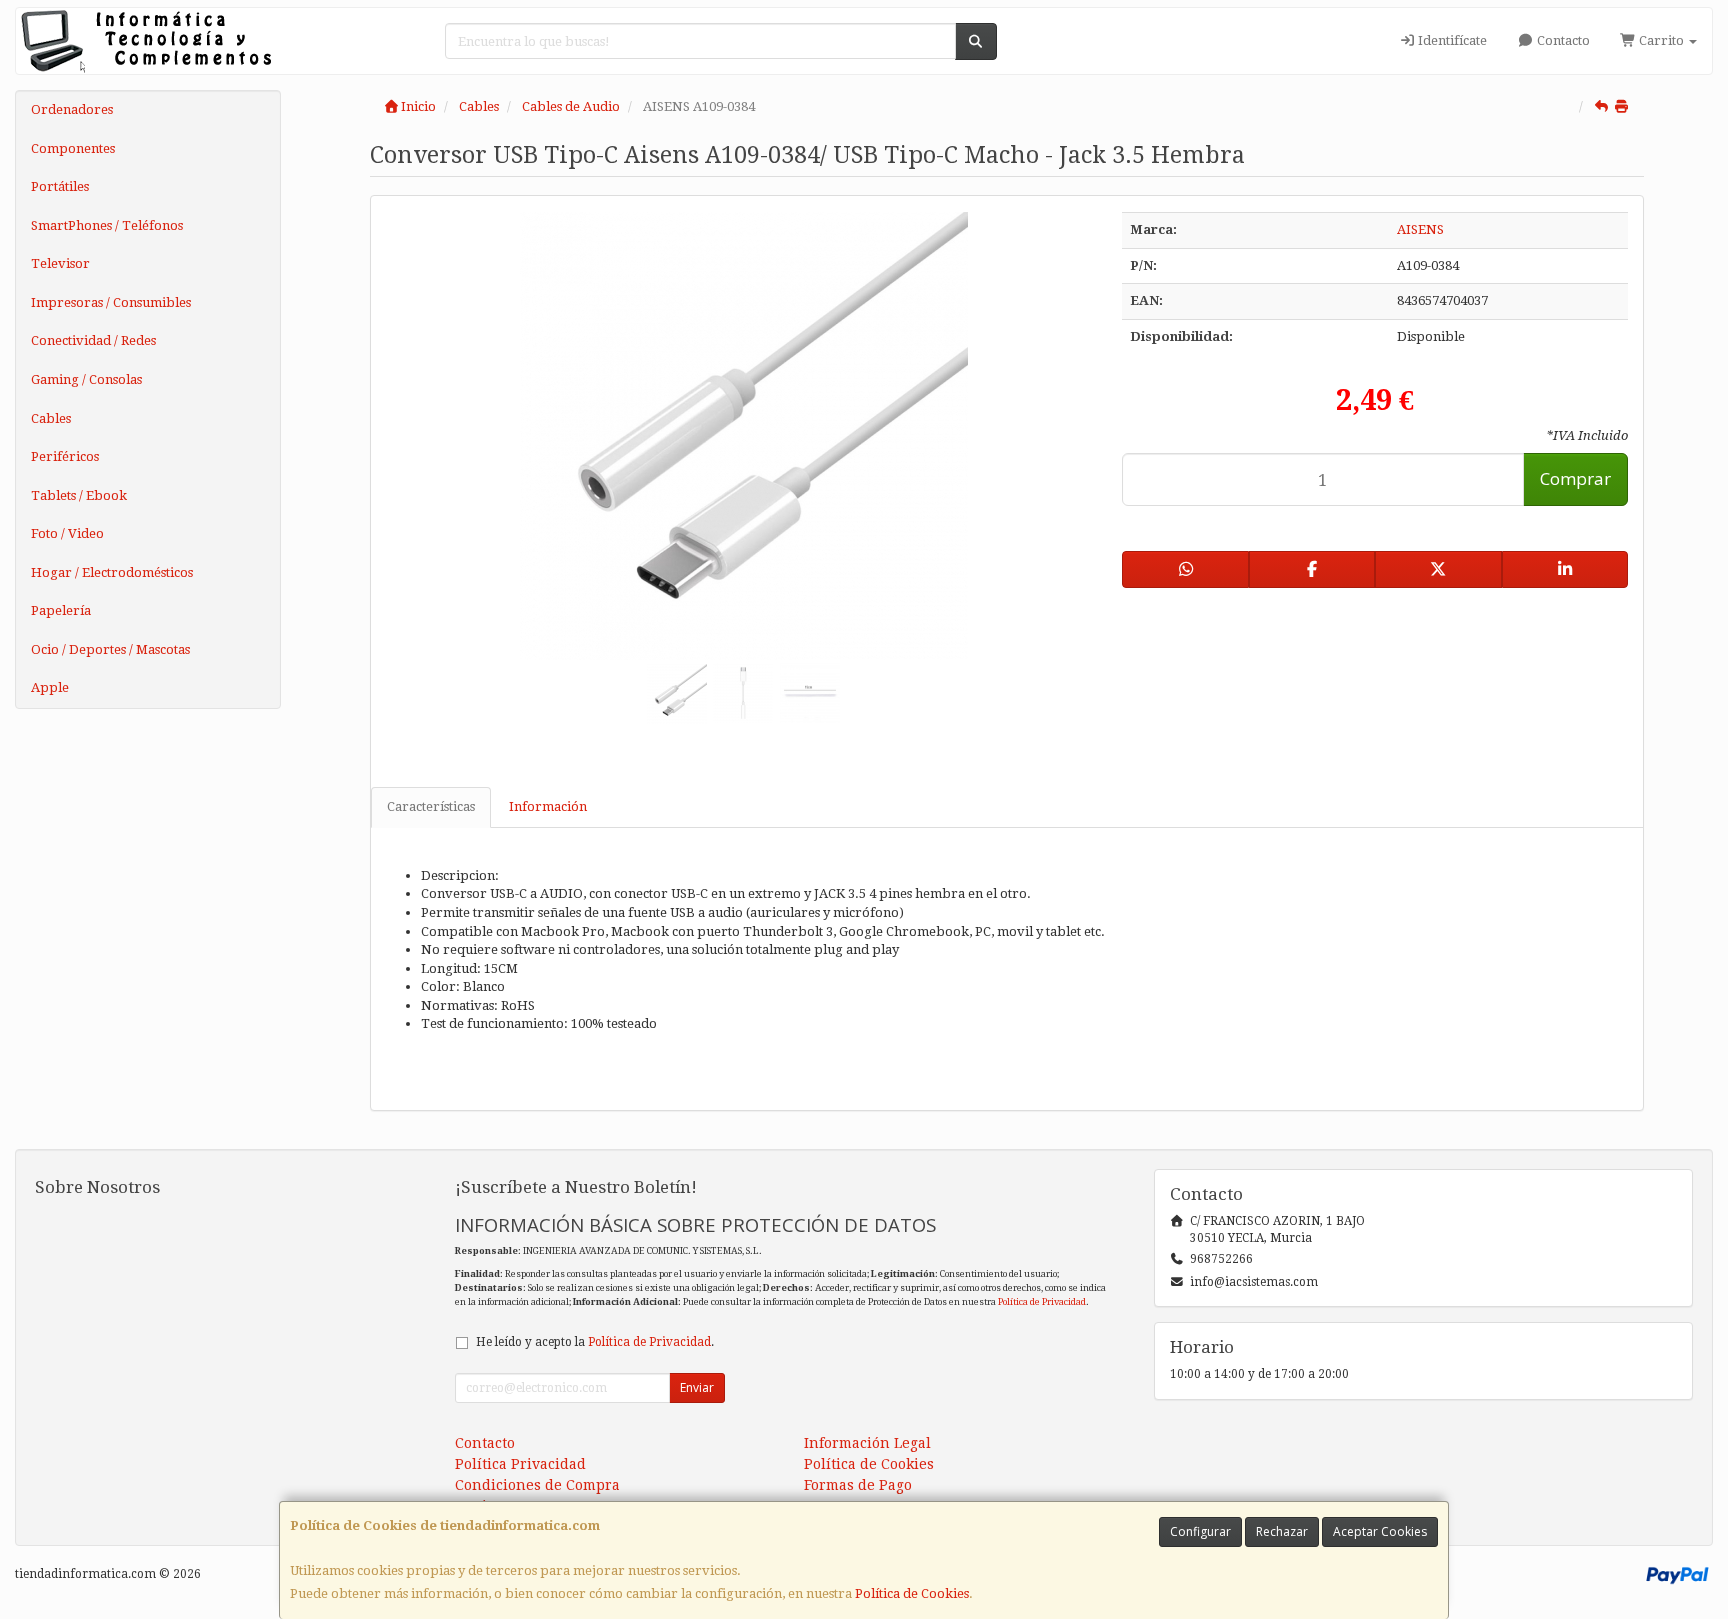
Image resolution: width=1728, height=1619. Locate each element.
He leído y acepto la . (595, 1342)
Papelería (61, 610)
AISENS (1420, 229)
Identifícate (1451, 40)
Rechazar (1282, 1531)
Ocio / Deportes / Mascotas (110, 649)
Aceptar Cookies (1380, 1531)
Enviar (697, 1387)
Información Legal (867, 1443)
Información (548, 806)
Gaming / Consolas (86, 379)
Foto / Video (67, 533)
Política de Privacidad (1042, 1301)
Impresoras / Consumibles (111, 302)
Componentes (73, 148)
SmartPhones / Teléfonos (107, 225)
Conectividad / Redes (93, 340)
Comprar (1575, 478)
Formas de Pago (858, 1485)
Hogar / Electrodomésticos (112, 572)
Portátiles (60, 186)
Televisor (60, 263)
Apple (50, 687)
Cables (51, 418)
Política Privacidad (520, 1464)
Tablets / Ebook (79, 495)
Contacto (1562, 40)
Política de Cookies (912, 1593)
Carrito (1661, 40)
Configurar (1200, 1531)
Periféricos (65, 456)
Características (431, 806)
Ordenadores (72, 109)
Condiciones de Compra (537, 1485)
